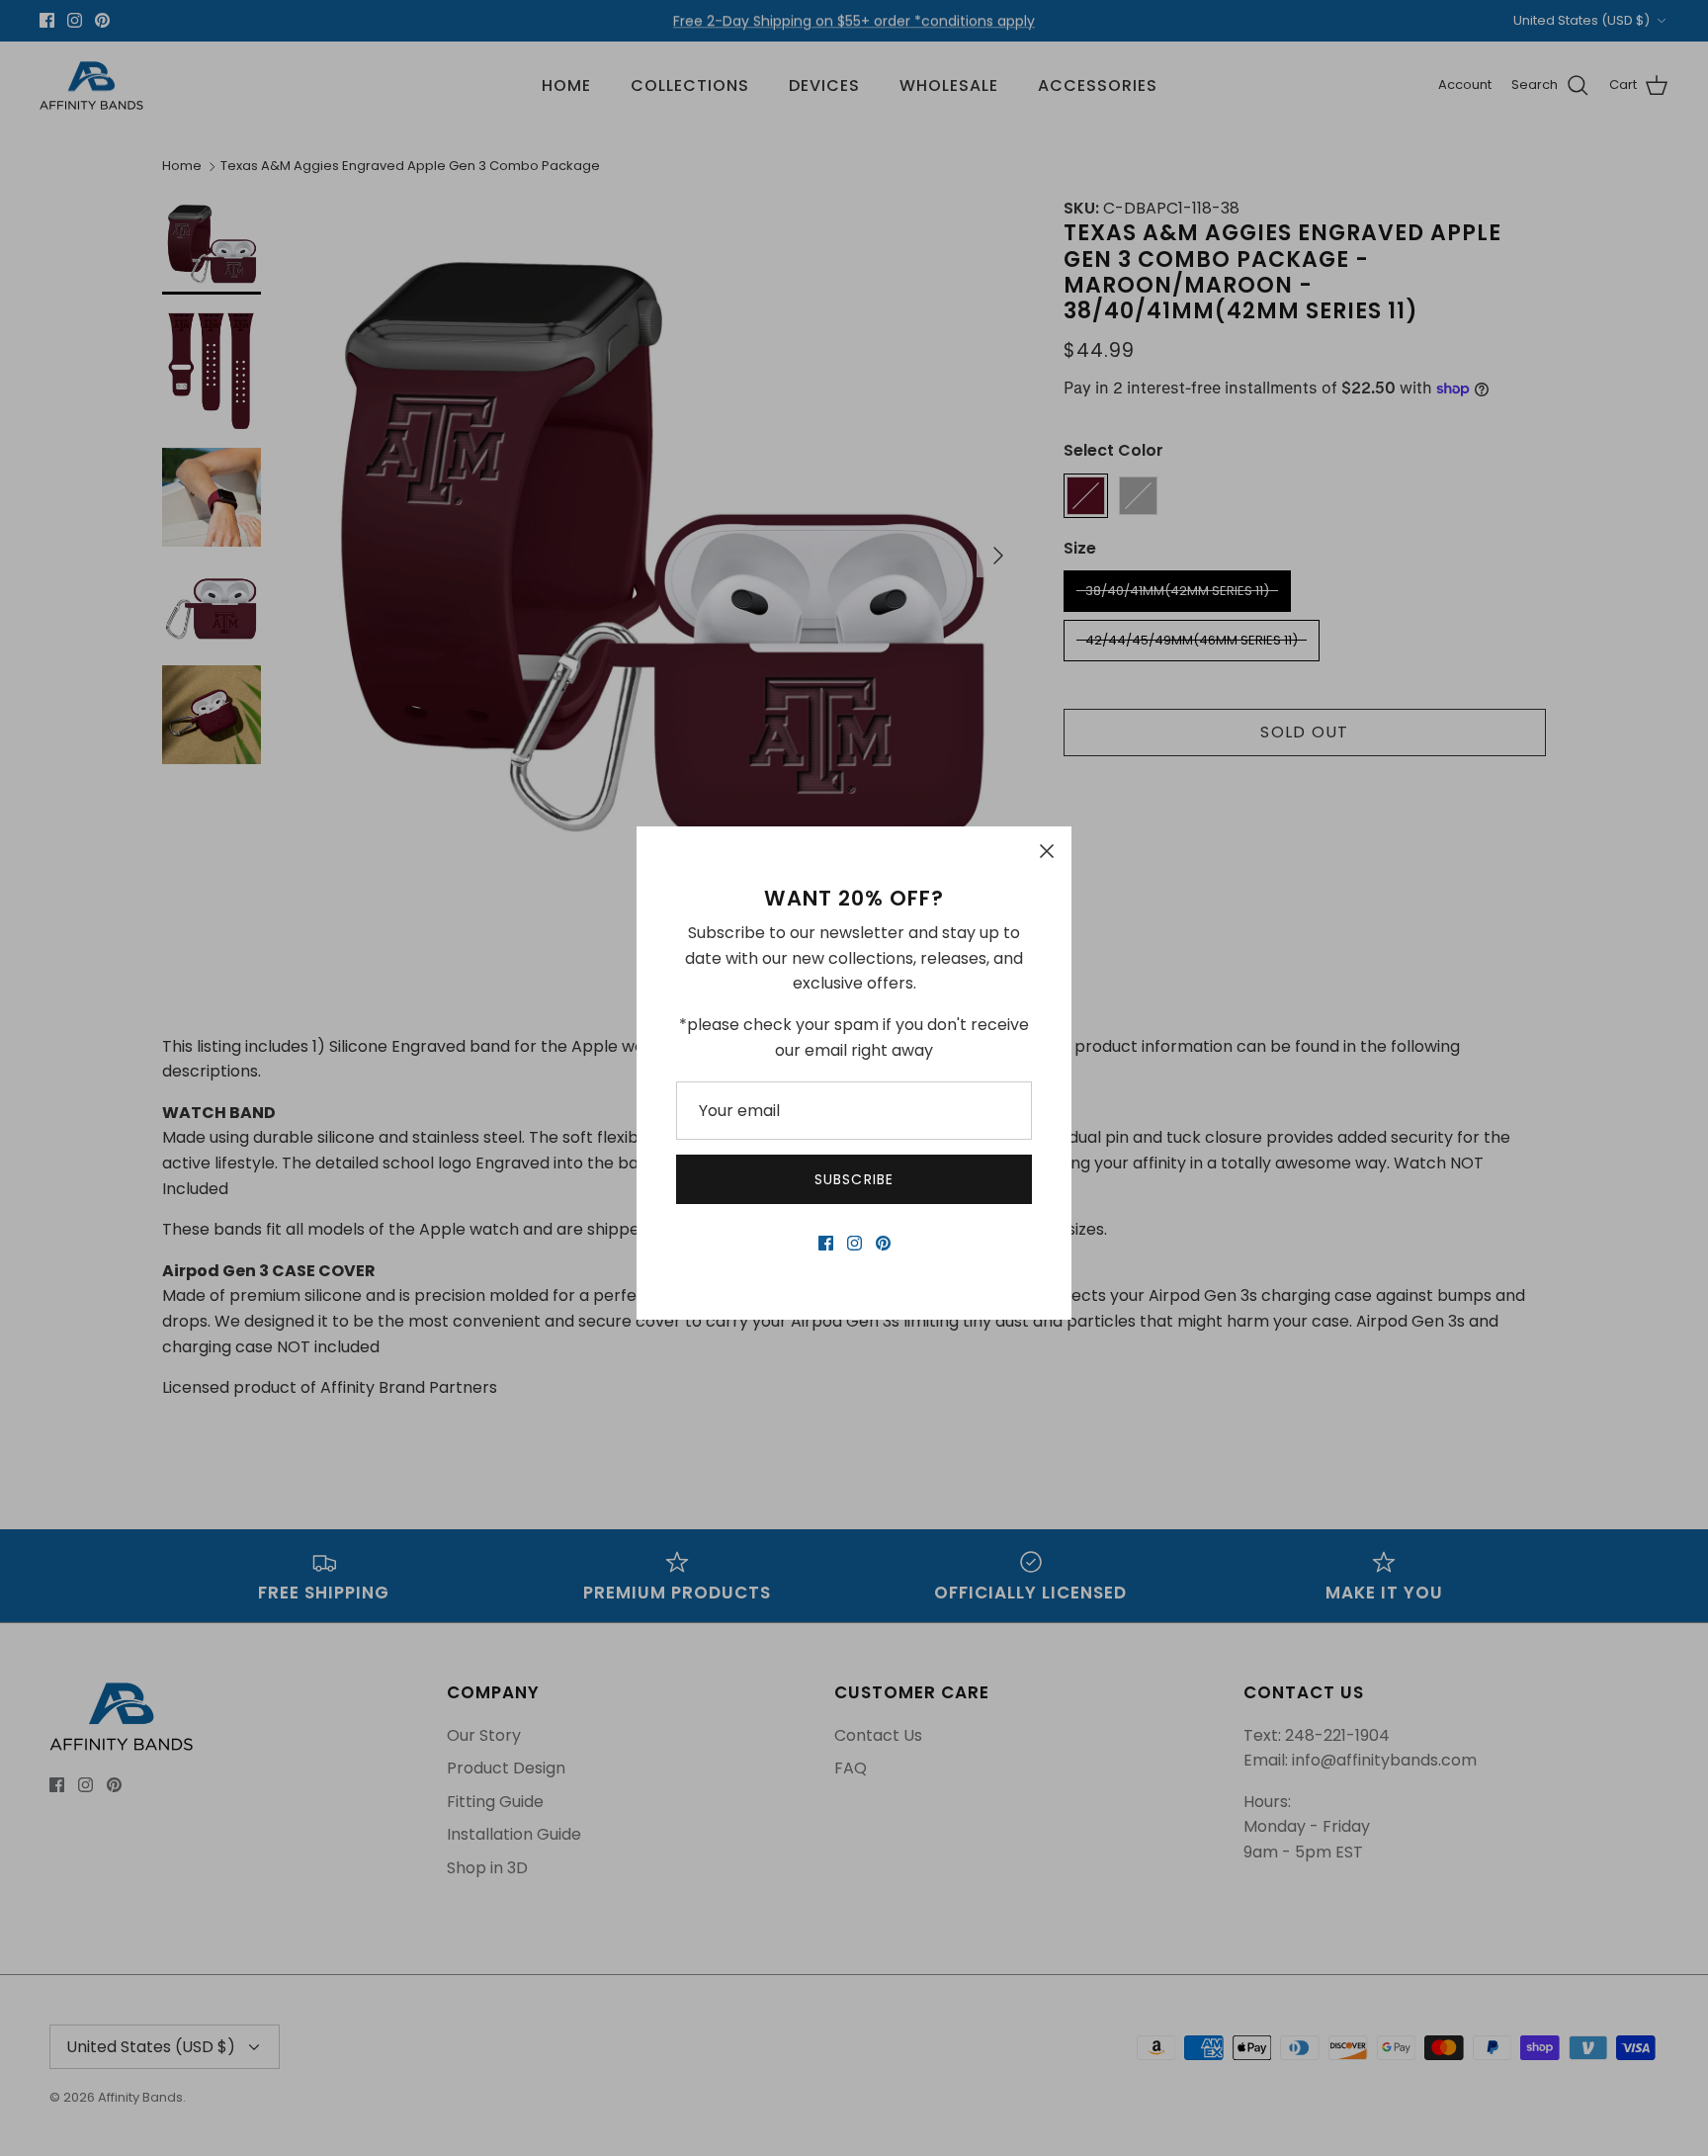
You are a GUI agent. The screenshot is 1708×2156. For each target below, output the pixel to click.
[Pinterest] (883, 1243)
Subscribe (854, 1179)
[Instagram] (854, 1243)
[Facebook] (826, 1243)
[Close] (1047, 851)
